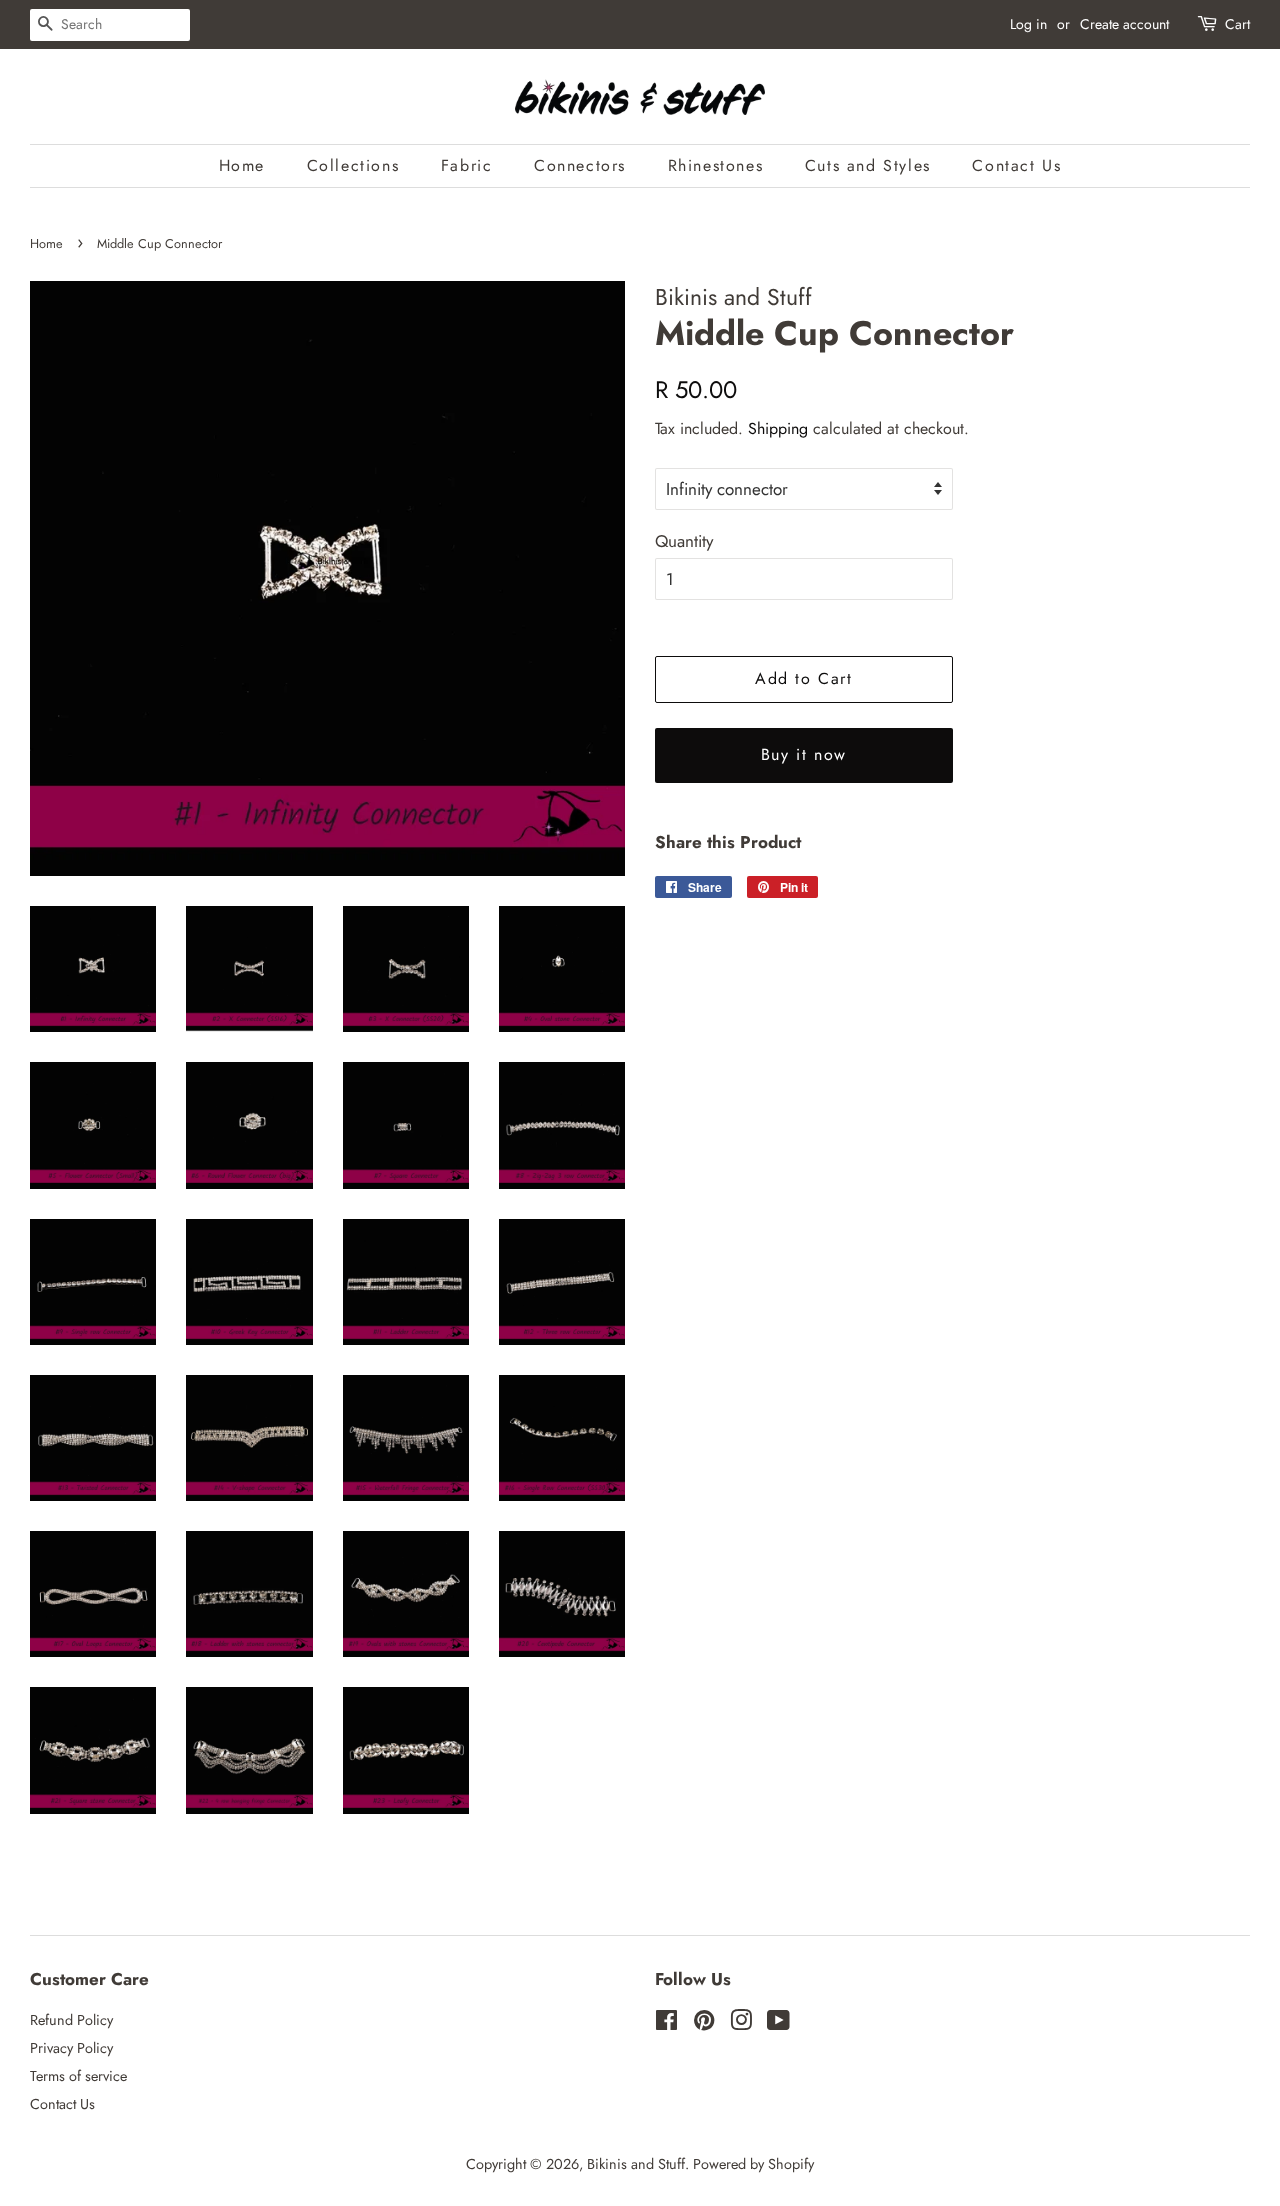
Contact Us (1016, 165)
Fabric (467, 165)
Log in (1028, 24)
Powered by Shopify (753, 2164)
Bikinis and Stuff (636, 2164)
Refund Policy (71, 2020)
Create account (1124, 24)
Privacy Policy (71, 2048)
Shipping (778, 428)
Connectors (580, 165)
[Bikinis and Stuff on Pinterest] (704, 2024)
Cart (1237, 24)
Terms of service (78, 2076)
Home (242, 165)
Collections (353, 165)
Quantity (684, 541)
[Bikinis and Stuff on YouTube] (778, 2024)
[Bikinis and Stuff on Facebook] (666, 2024)
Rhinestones (716, 165)
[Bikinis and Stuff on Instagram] (741, 2024)
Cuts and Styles (868, 165)
